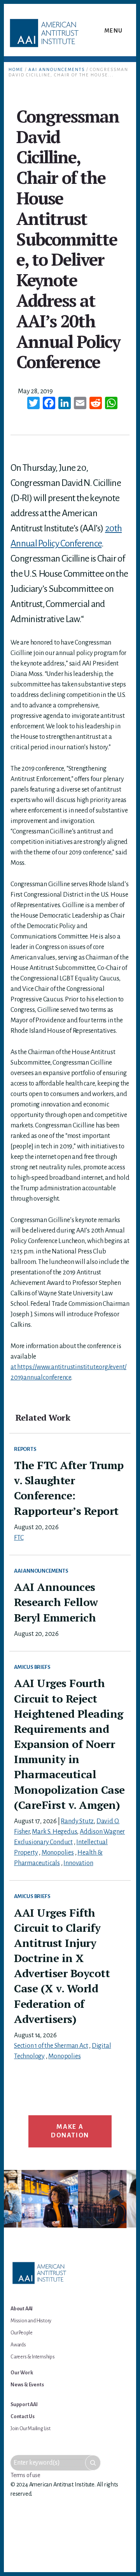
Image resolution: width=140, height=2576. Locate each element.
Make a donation (70, 2131)
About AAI (22, 2309)
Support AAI (24, 2405)
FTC (19, 1538)
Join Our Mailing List (31, 2429)
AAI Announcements (41, 1571)
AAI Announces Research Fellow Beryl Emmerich (56, 1602)
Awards (18, 2345)
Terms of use (25, 2475)
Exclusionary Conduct (43, 1842)
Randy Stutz (77, 1821)
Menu (114, 31)
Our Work (22, 2373)
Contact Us (23, 2417)
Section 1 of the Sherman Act (51, 2046)
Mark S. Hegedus (54, 1832)
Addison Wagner (102, 1832)
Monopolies (58, 1853)
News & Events (27, 2385)
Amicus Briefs (32, 1667)
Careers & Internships (33, 2357)
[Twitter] (33, 404)
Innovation (78, 1863)
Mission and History (31, 2321)
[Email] (80, 404)
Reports (25, 1449)
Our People (22, 2333)
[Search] (93, 2463)
